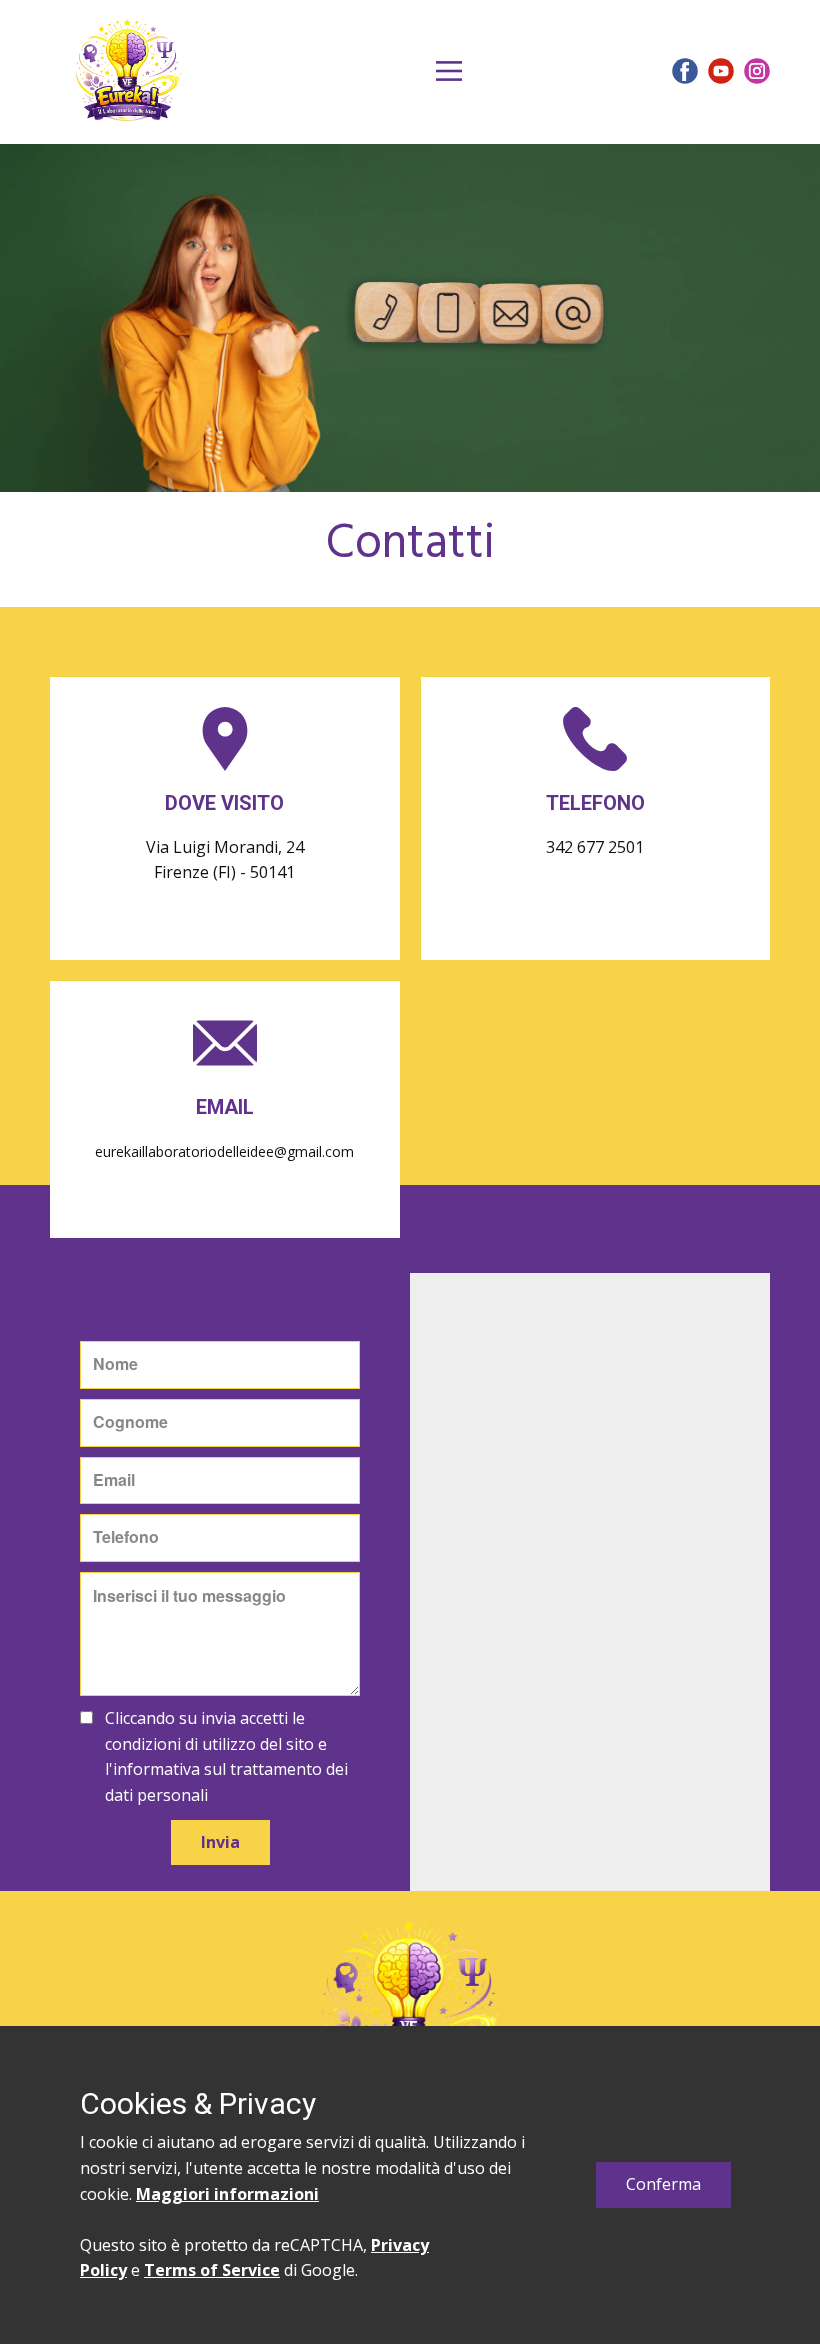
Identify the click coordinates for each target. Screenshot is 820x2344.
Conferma (663, 2184)
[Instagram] (757, 71)
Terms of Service (212, 2270)
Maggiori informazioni (227, 2194)
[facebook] (685, 71)
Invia (220, 1842)
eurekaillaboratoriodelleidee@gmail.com (224, 1151)
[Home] (128, 71)
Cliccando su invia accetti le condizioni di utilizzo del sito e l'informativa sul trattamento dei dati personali (226, 1756)
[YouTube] (721, 71)
